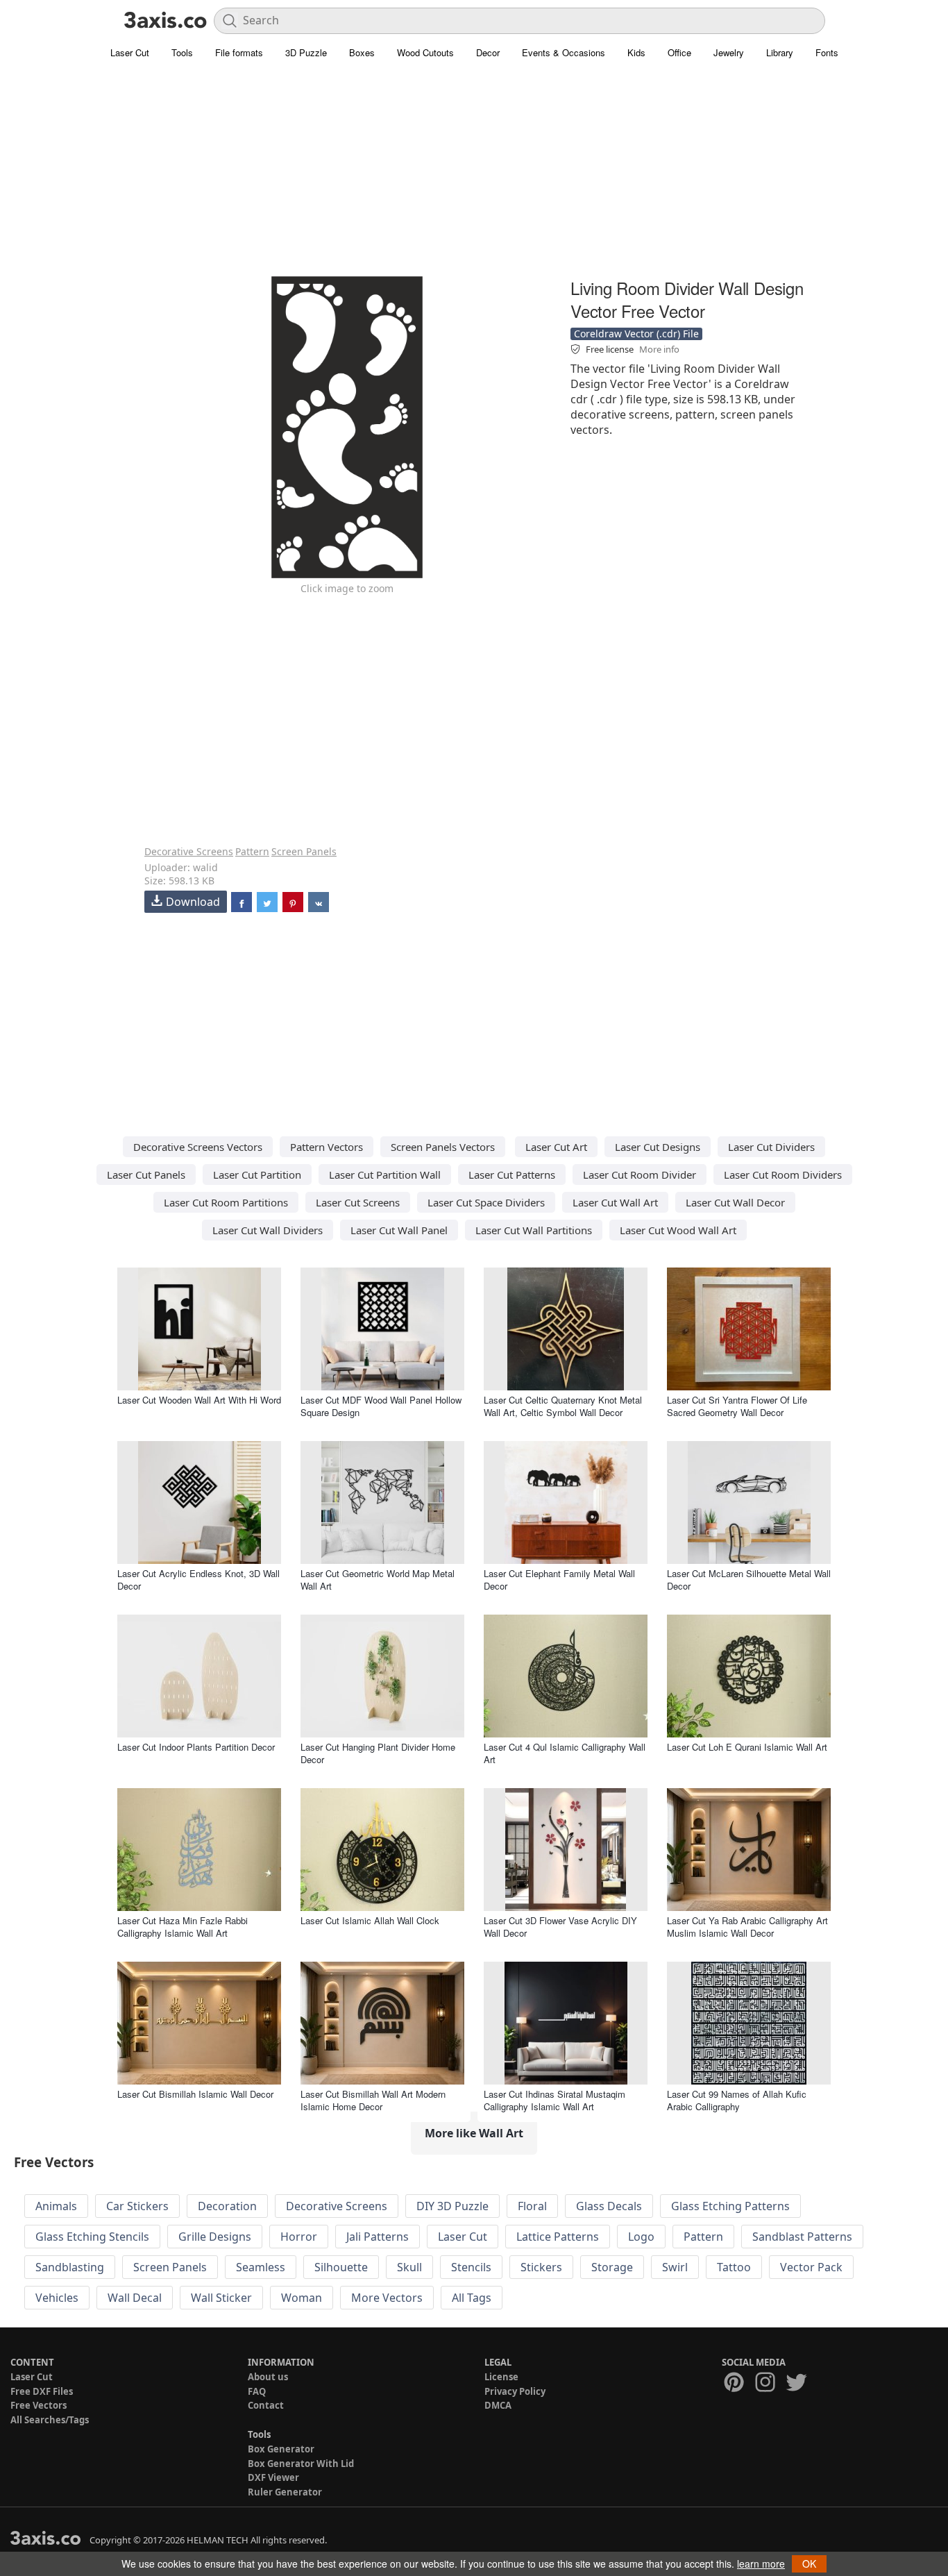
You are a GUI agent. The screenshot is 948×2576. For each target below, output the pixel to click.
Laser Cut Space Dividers (486, 1202)
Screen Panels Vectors (443, 1147)
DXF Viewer (273, 2477)
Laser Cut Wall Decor (735, 1202)
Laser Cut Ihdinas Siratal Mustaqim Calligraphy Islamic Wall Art (555, 2100)
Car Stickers (137, 2206)
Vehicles (57, 2298)
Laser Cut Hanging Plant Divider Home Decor (378, 1753)
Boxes (362, 52)
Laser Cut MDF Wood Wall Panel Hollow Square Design (381, 1406)
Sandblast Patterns (802, 2237)
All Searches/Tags (50, 2420)
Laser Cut (130, 52)
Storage (612, 2267)
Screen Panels (304, 851)
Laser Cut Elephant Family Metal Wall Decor (559, 1580)
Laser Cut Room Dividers (783, 1175)
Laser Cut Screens (358, 1202)
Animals (56, 2206)
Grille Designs (215, 2237)
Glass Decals (609, 2206)
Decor (488, 52)
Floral (532, 2206)
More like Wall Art (474, 2133)
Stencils (471, 2267)
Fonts (827, 52)
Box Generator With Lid (301, 2464)
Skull (409, 2267)
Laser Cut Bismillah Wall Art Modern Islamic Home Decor (373, 2100)
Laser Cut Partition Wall (385, 1175)
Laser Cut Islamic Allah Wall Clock (370, 1920)
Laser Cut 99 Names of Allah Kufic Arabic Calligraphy (737, 2100)
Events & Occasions (564, 52)
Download (193, 902)
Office (679, 52)
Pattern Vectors (327, 1147)
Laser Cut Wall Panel (399, 1230)
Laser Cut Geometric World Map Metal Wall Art (378, 1580)
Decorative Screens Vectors (198, 1147)
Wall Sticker (221, 2298)
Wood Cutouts (425, 52)
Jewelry (729, 52)
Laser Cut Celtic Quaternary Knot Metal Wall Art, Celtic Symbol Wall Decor (563, 1406)
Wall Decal (135, 2298)
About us (268, 2377)
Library (780, 52)
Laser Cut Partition (257, 1175)
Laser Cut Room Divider (640, 1175)
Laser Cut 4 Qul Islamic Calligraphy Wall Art (565, 1753)
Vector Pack (811, 2267)
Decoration (227, 2206)
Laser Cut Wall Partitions (534, 1230)
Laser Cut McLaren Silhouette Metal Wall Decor (749, 1580)
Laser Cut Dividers (771, 1147)
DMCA (498, 2405)
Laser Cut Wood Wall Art (678, 1230)
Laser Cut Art (556, 1147)
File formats (239, 52)
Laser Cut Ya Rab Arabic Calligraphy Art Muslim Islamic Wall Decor (747, 1927)
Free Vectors (39, 2405)
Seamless (261, 2267)
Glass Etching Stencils (92, 2237)
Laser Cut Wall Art (615, 1202)
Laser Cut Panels (146, 1175)
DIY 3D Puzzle (452, 2206)
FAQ (257, 2391)
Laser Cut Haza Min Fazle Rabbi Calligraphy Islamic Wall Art (183, 1927)
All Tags (472, 2298)
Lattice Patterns (558, 2237)
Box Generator (281, 2449)
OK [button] (809, 2564)
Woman (302, 2298)
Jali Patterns (378, 2237)
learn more (761, 2564)
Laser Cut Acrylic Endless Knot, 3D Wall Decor (198, 1580)
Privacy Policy (515, 2391)
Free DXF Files (42, 2391)
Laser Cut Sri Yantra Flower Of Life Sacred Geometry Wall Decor (737, 1406)
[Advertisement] (474, 177)
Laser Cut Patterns (512, 1175)
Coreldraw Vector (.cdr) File (636, 334)
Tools (182, 52)
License (501, 2377)
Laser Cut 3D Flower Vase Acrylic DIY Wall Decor (560, 1927)
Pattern (252, 851)
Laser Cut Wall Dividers (268, 1230)
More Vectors (387, 2298)
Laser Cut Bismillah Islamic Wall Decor (195, 2094)
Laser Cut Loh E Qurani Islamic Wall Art (747, 1747)
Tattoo (734, 2267)
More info (659, 349)
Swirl (675, 2267)
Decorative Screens (189, 851)
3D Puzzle (306, 52)
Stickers (541, 2267)
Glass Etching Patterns (730, 2206)
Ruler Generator (285, 2492)
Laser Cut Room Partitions (226, 1202)
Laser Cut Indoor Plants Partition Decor (196, 1747)
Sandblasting (70, 2267)
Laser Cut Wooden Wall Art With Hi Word (199, 1400)
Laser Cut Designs (658, 1147)
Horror (299, 2237)
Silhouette (341, 2267)
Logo (641, 2237)
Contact (266, 2405)
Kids (636, 52)
